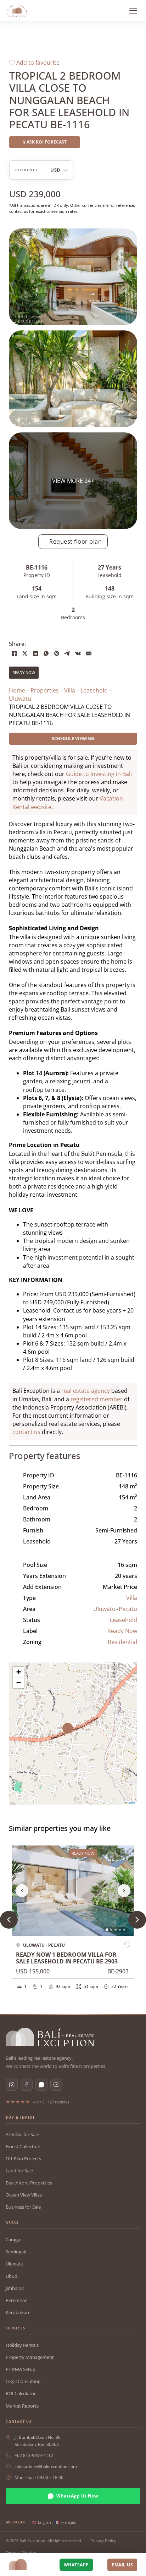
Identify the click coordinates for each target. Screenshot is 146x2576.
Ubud (12, 2276)
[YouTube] (56, 2085)
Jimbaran (15, 2288)
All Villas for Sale (22, 2134)
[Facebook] (14, 653)
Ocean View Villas (24, 2195)
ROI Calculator (21, 2393)
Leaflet (131, 1802)
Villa (132, 1598)
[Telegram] (67, 653)
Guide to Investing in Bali (99, 774)
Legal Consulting (23, 2381)
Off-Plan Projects (23, 2159)
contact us (26, 1432)
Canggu (14, 2240)
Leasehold (123, 1620)
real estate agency (86, 1391)
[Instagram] (12, 2085)
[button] (73, 1734)
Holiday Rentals (22, 2345)
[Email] (89, 653)
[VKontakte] (78, 653)
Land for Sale (19, 2171)
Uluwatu (104, 1609)
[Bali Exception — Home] (50, 2037)
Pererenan (17, 2300)
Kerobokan (17, 2312)
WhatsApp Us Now (77, 2496)
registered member (97, 1399)
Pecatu (128, 1609)
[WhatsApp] (46, 653)
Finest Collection (23, 2146)
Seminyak (16, 2252)
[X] (25, 653)
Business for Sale (23, 2207)
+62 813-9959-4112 (34, 2455)
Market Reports (22, 2406)
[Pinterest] (57, 653)
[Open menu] (133, 11)
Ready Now (24, 672)
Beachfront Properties (29, 2183)
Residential (122, 1642)
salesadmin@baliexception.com (46, 2466)
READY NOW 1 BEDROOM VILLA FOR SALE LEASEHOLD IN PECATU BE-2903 (67, 1958)
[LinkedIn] (35, 653)
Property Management (30, 2357)
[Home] (17, 11)
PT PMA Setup (21, 2369)
